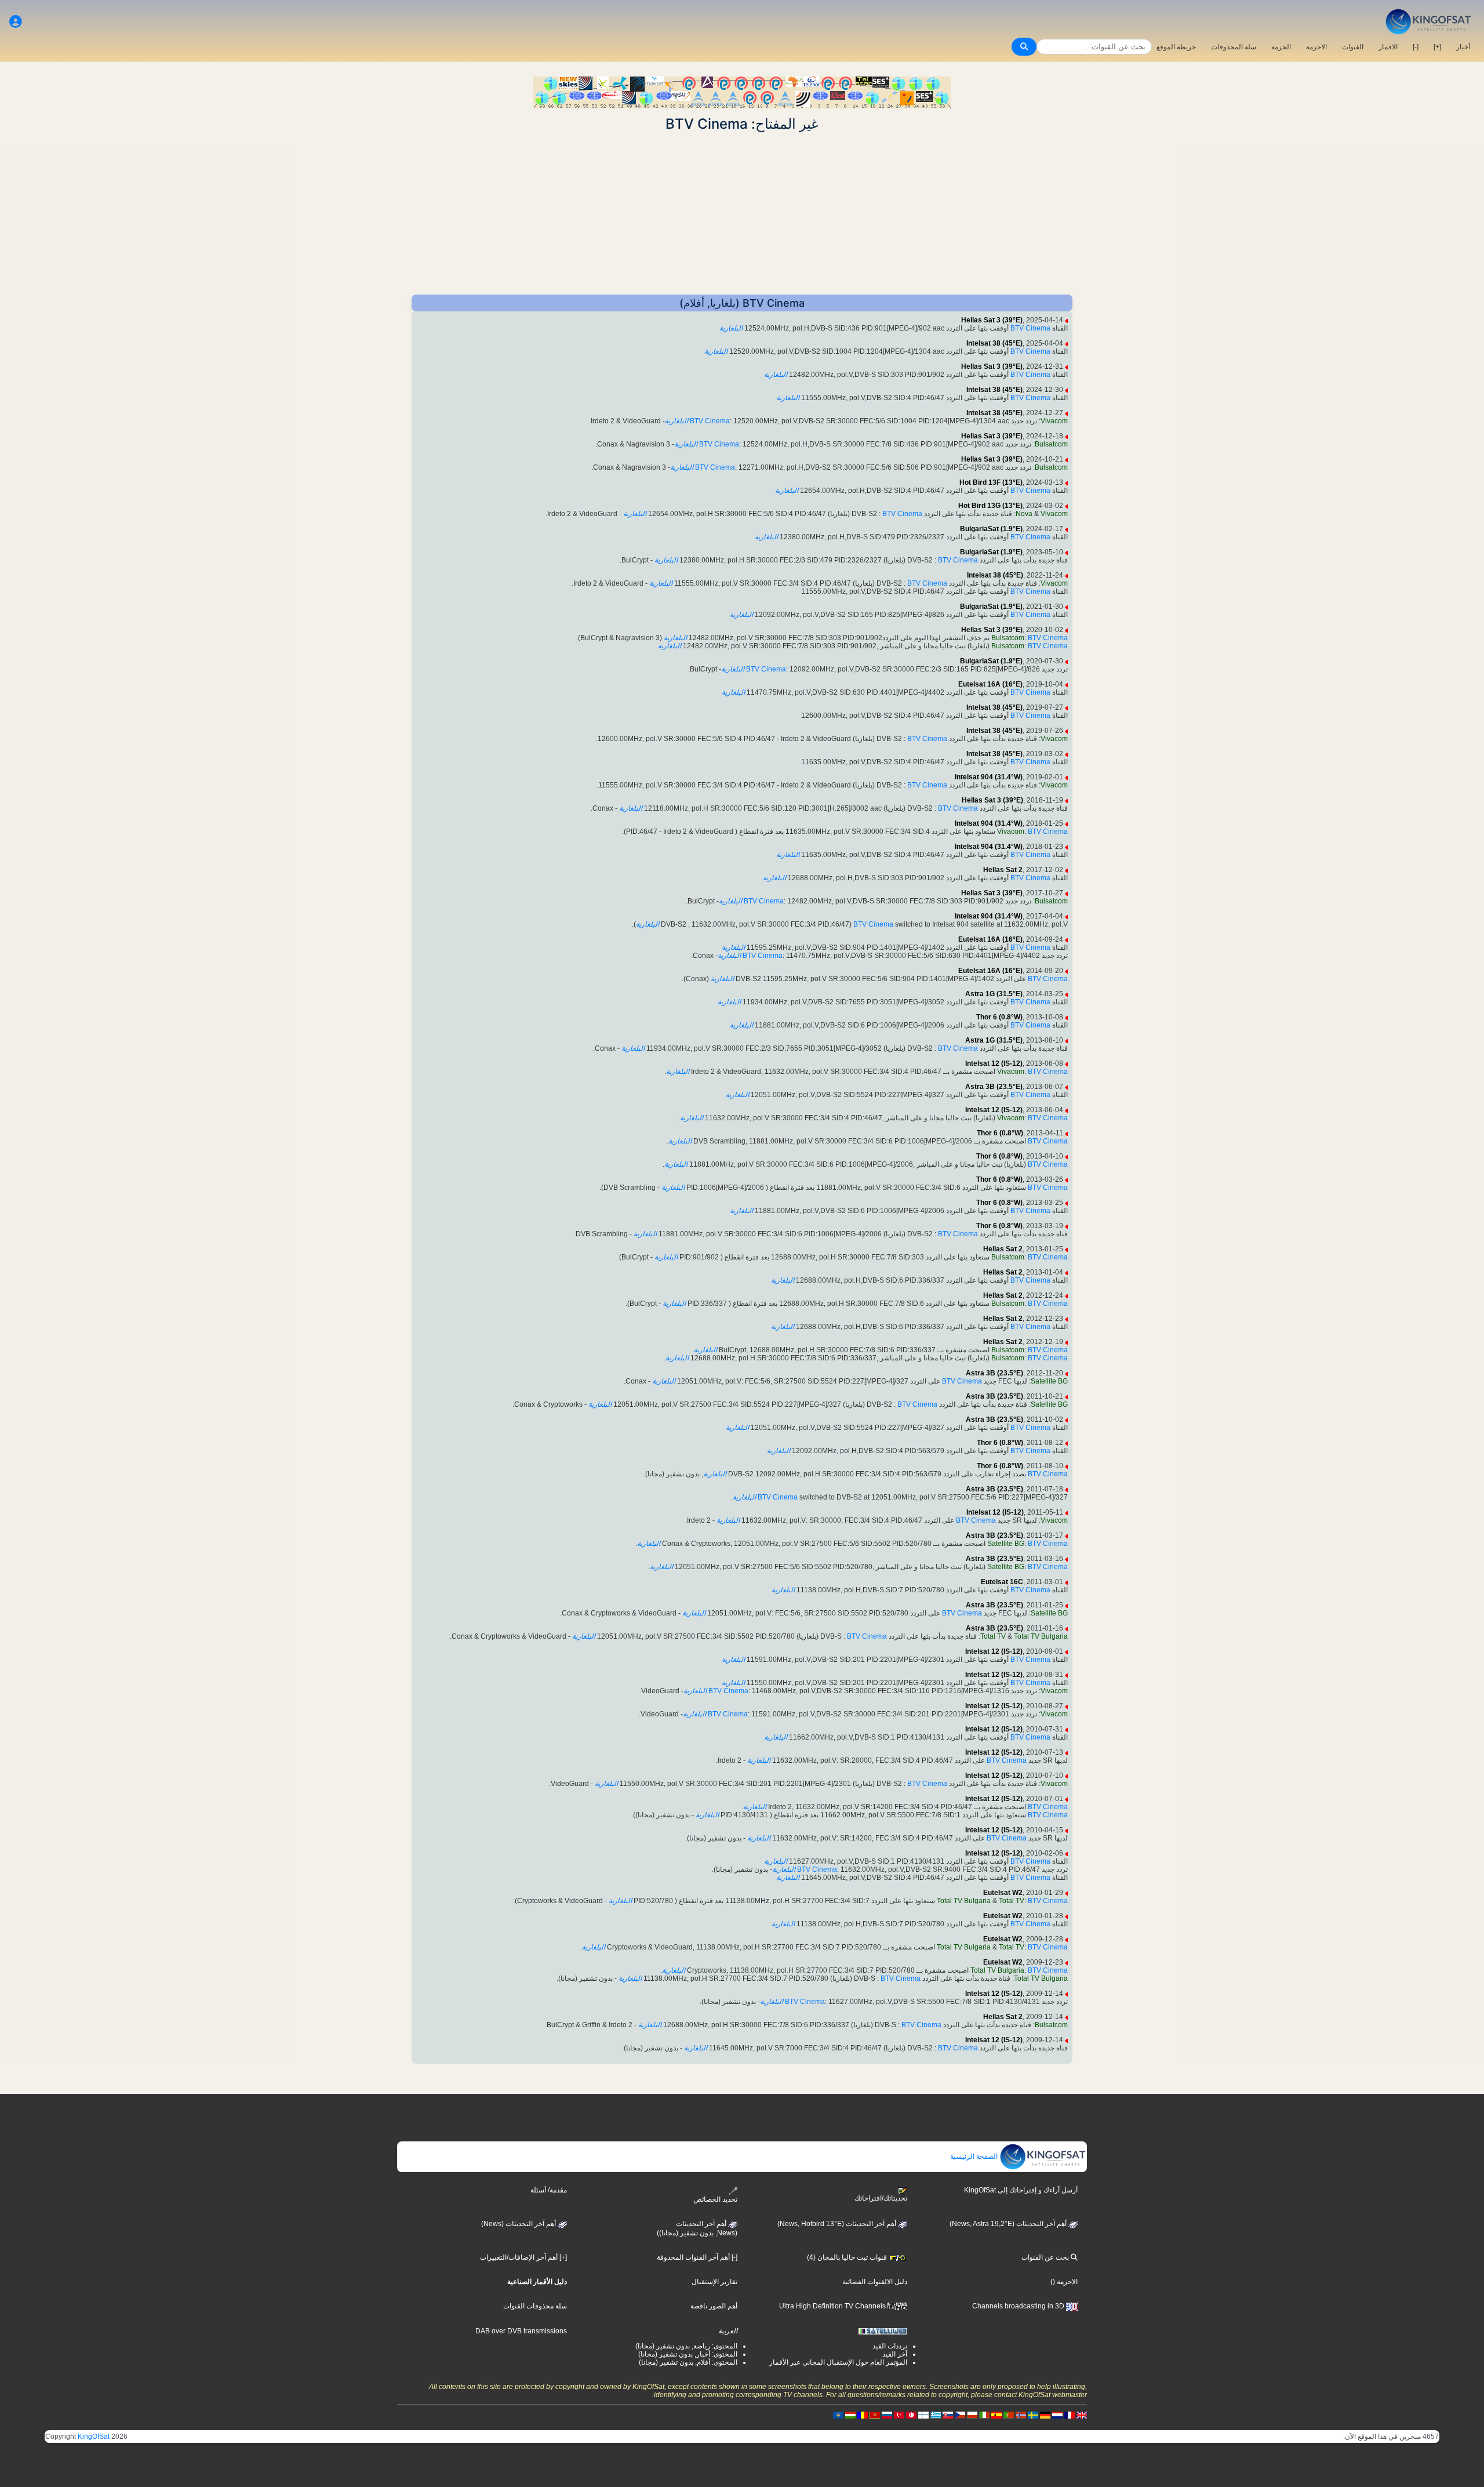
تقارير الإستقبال (714, 2282)
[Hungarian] (850, 2415)
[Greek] (936, 2415)
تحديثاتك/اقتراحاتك (881, 2198)
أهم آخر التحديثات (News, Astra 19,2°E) (1009, 2224)
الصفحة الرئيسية (975, 2156)
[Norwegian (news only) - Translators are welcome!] (1021, 2415)
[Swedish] (1033, 2415)
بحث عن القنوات (1046, 2257)
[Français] (1070, 2415)
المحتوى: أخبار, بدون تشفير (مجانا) (688, 2354)
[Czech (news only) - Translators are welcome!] (960, 2415)
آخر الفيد (895, 2354)
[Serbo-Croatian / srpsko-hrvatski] (875, 2415)
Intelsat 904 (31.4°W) (989, 777)
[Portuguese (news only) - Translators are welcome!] (1009, 2415)
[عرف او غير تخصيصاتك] (16, 22)
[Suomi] (923, 2415)
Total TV (993, 1636)
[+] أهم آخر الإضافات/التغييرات (523, 2257)
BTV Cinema (1030, 328)
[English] (1082, 2415)
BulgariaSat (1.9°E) (991, 529)
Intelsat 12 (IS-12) (994, 1063)
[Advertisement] (742, 213)
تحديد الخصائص (715, 2199)
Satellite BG (1049, 1381)
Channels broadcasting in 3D (1019, 2306)
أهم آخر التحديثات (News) (519, 2224)
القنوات (1353, 47)
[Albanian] (838, 2415)
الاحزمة (1316, 47)
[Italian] (984, 2415)
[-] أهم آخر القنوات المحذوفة (697, 2257)
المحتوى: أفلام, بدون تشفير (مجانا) (688, 2362)
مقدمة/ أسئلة (549, 2190)
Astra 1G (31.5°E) (994, 994)
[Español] (996, 2415)
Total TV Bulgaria (1041, 1636)
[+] (1437, 47)
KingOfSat (94, 2437)
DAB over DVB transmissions (521, 2331)
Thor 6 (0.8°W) (999, 1017)
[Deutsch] (1045, 2415)
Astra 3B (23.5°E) (994, 1087)
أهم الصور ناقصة (714, 2306)
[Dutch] (1057, 2415)
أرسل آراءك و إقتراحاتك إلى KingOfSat (1021, 2190)
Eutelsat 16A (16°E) (990, 684)
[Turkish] (899, 2415)
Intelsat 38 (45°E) (994, 343)
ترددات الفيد (890, 2346)
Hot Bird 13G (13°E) (990, 506)
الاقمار (1388, 47)
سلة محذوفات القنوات (535, 2306)
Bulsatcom (1051, 444)
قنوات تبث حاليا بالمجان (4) (848, 2257)
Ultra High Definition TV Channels (833, 2306)
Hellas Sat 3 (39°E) (992, 320)
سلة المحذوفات (1234, 47)
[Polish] (972, 2415)
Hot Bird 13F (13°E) (991, 482)
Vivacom (1054, 421)
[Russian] (887, 2415)
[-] (1416, 47)
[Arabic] (911, 2415)
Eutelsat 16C (1002, 1582)
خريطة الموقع (1176, 47)
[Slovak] (948, 2415)
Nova (1024, 514)
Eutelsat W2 (1003, 1893)
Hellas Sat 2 (1003, 870)
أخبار (1463, 47)
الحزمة (1281, 47)
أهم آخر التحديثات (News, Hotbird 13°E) (838, 2224)
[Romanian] (863, 2415)
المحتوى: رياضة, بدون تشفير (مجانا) (686, 2346)
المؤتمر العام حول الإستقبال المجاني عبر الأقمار (838, 2362)
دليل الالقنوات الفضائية (875, 2282)
